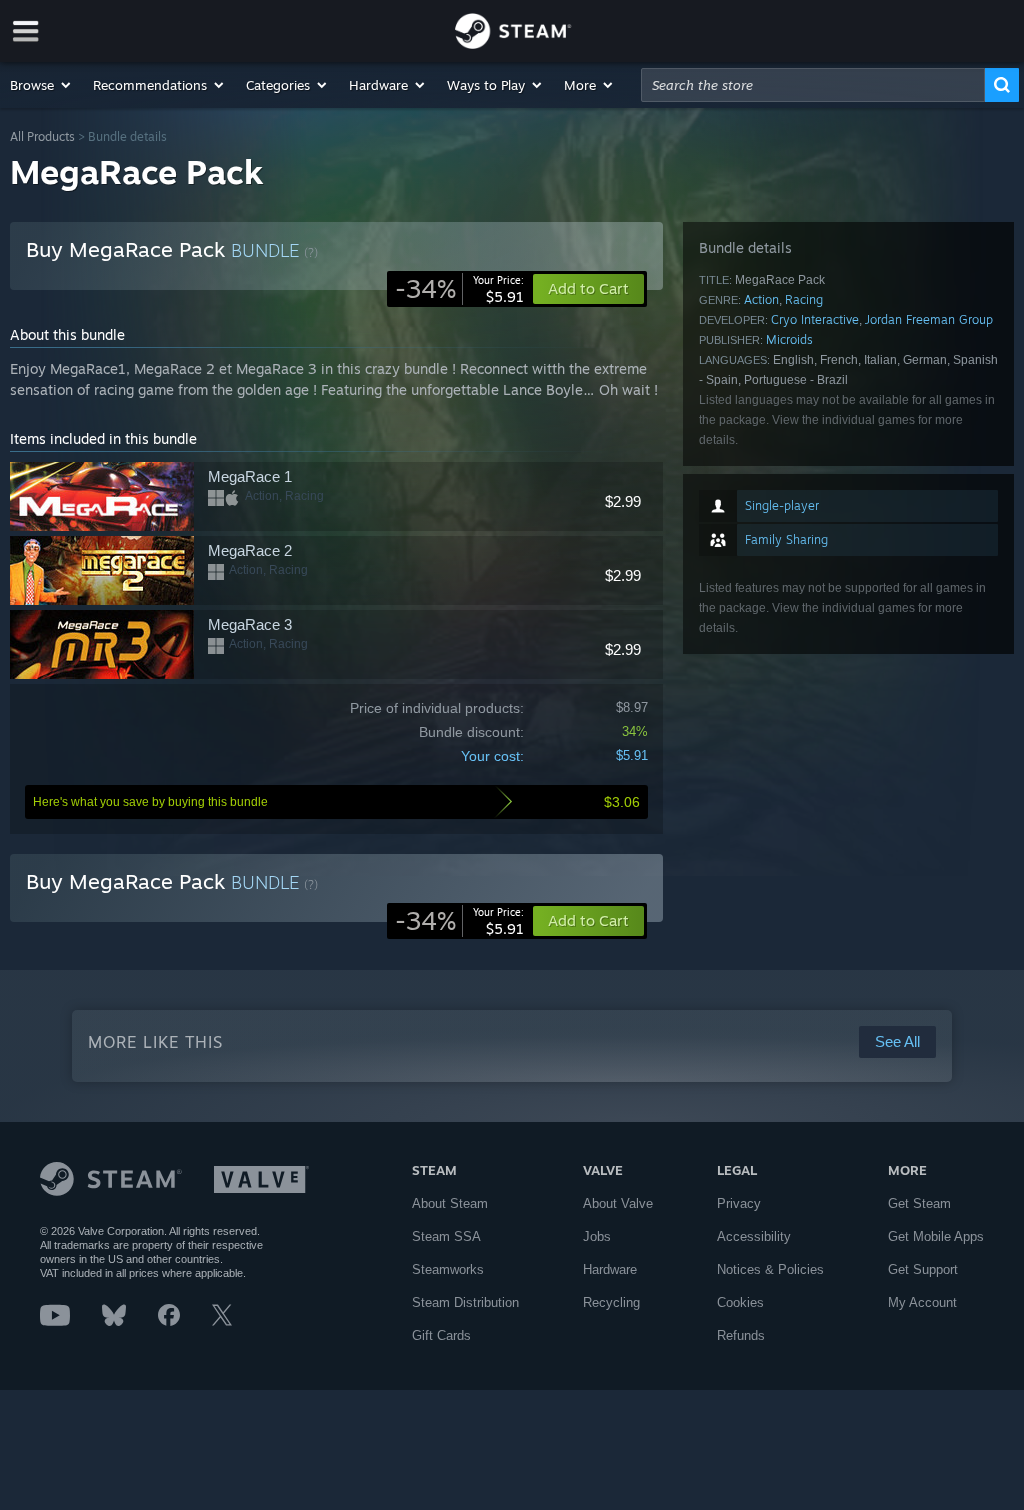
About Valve (618, 1203)
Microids (789, 339)
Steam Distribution (465, 1302)
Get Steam (919, 1203)
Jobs (597, 1236)
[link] (459, 289)
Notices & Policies (770, 1269)
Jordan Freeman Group (929, 319)
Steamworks (448, 1269)
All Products (42, 136)
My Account (922, 1302)
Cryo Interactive (815, 319)
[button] (41, 85)
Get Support (923, 1269)
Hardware (610, 1269)
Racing (804, 299)
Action (761, 299)
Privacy (739, 1203)
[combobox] (813, 85)
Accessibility (754, 1236)
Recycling (611, 1302)
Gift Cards (441, 1335)
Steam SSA (446, 1236)
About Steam (450, 1203)
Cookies (740, 1302)
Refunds (741, 1335)
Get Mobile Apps (936, 1236)
